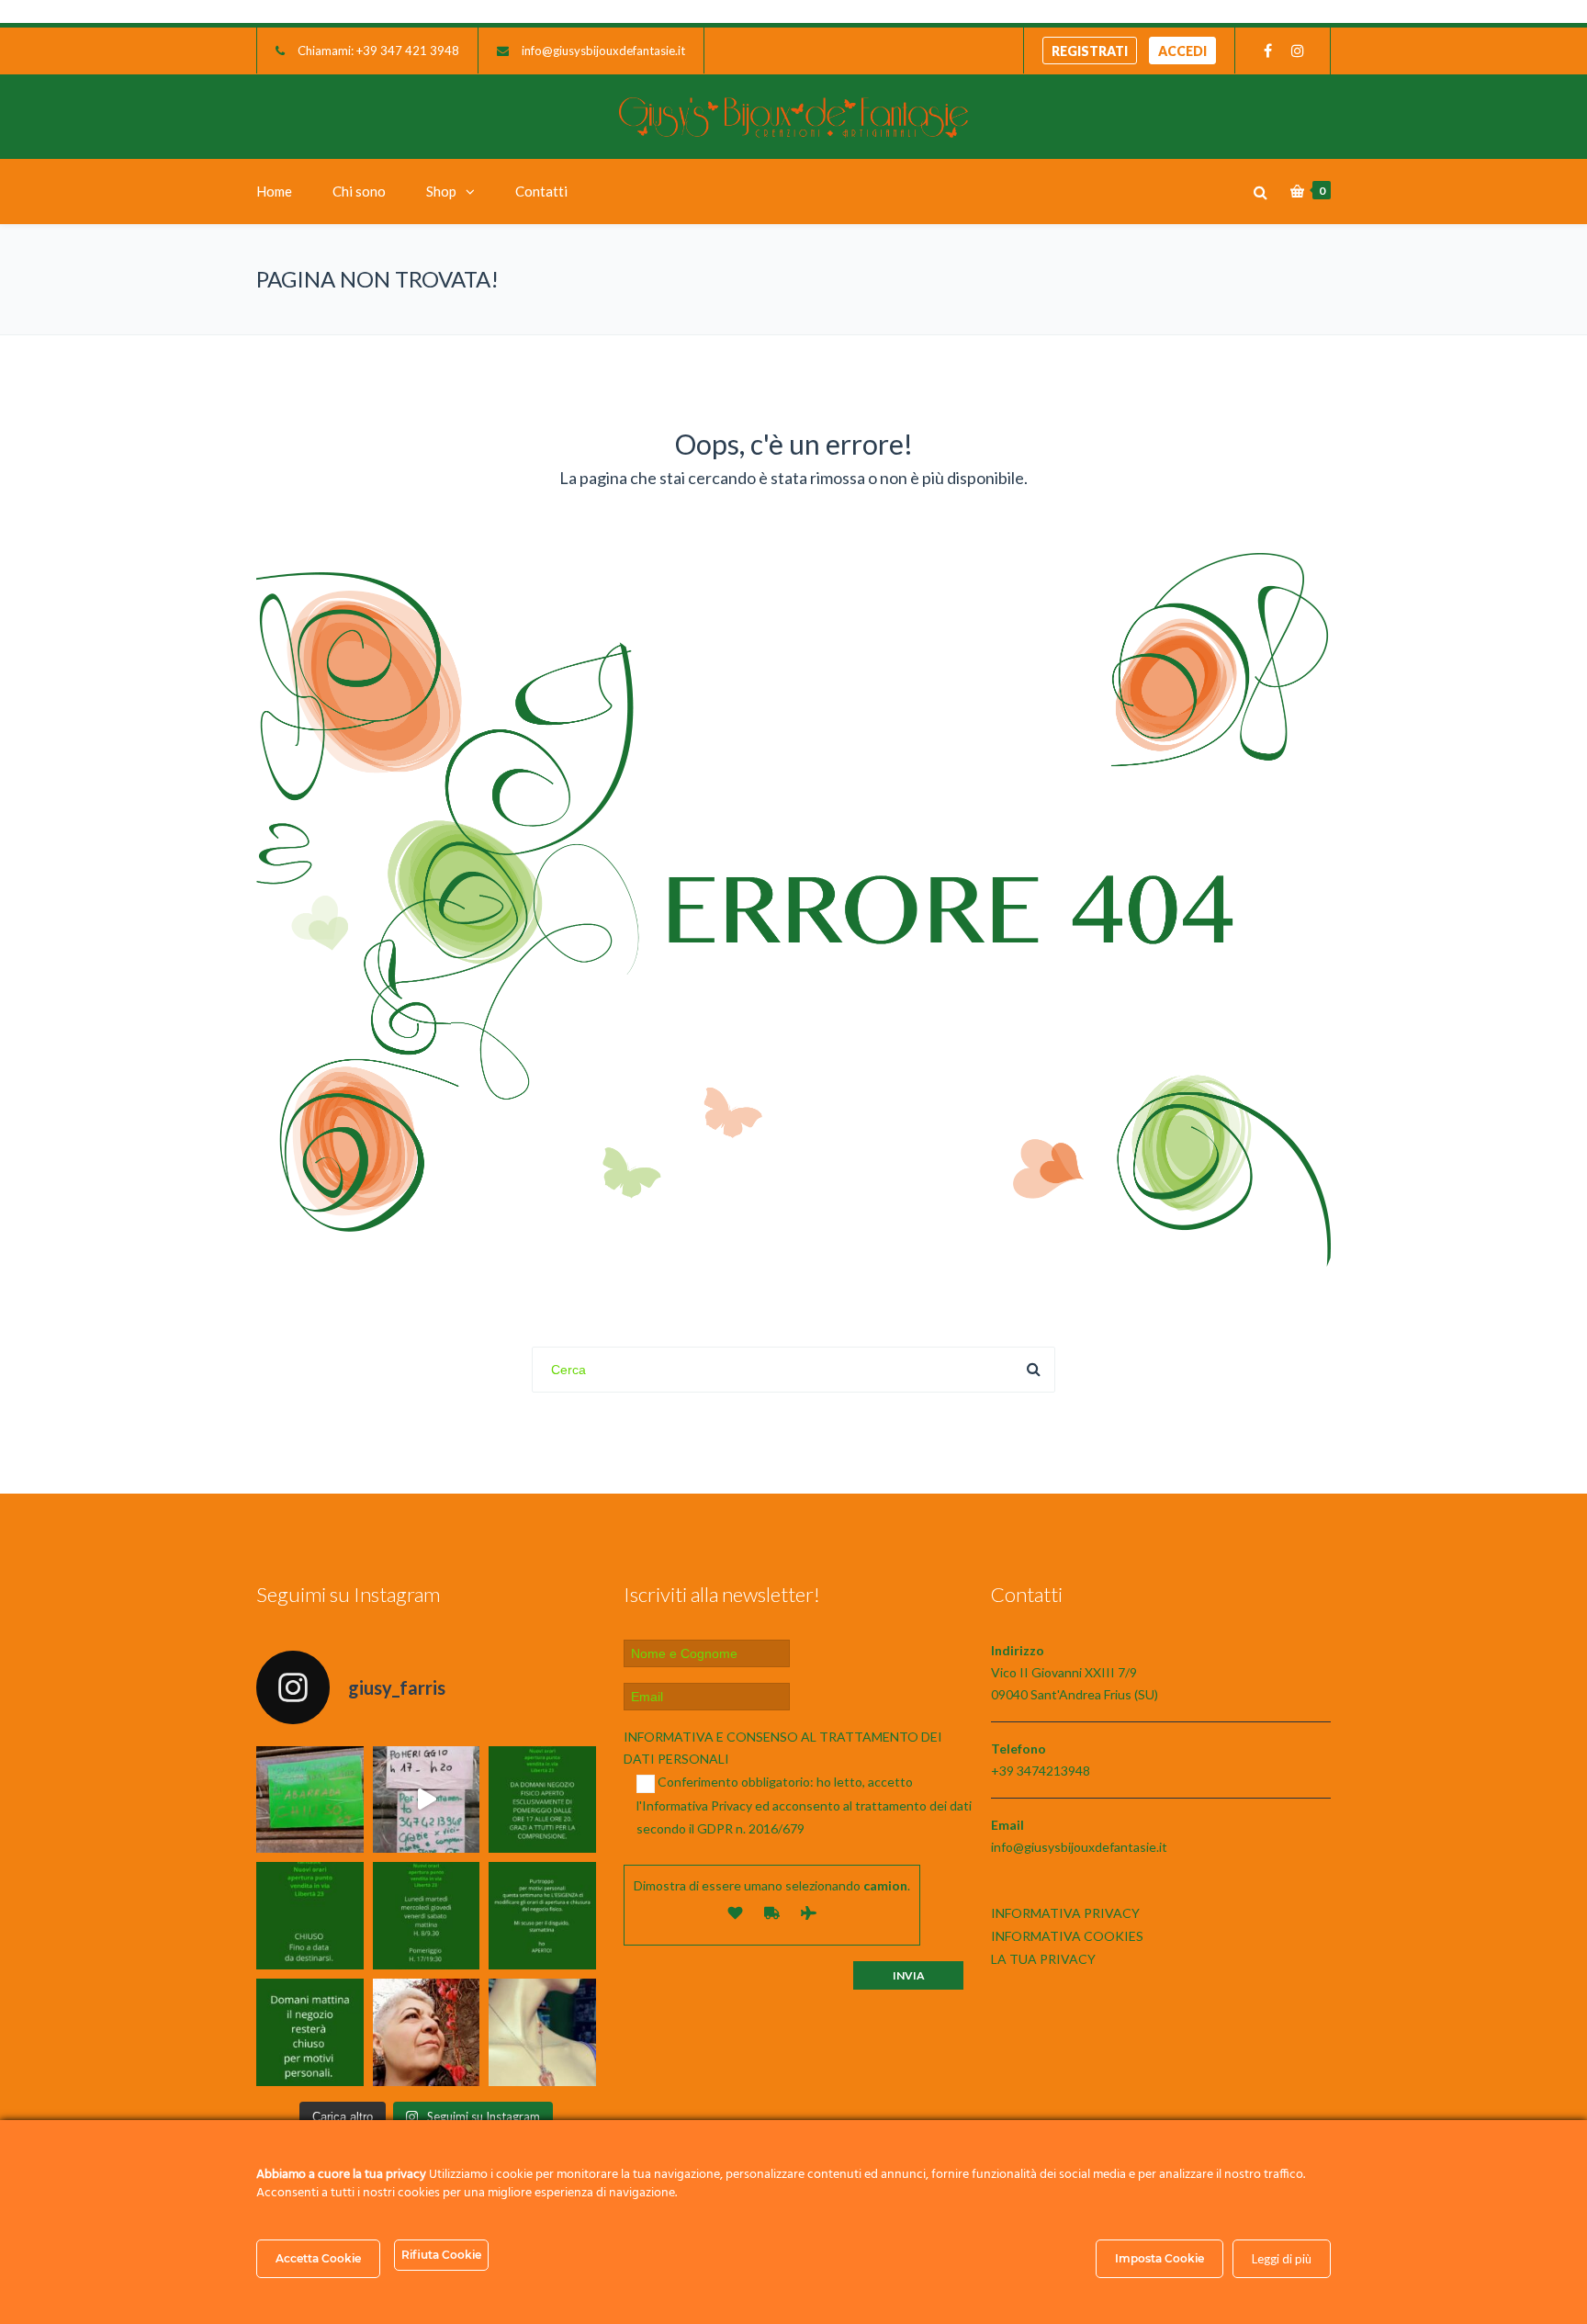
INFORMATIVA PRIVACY (1065, 1913)
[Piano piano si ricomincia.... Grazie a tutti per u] (542, 1800)
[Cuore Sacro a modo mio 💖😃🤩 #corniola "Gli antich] (542, 2032)
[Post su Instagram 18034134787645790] (310, 1916)
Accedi (1182, 51)
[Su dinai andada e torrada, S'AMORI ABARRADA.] (310, 1800)
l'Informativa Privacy (694, 1805)
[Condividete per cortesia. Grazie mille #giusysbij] (542, 1916)
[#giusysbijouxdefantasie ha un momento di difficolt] (427, 1800)
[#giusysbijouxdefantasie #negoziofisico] (310, 2032)
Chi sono (359, 191)
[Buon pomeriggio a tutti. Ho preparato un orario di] (427, 1916)
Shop (441, 191)
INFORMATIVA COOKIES (1067, 1936)
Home (274, 191)
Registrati (1090, 51)
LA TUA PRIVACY (1043, 1959)
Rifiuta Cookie (441, 2255)
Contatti (541, 191)
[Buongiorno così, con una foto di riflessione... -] (427, 2032)
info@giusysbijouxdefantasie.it (603, 51)
